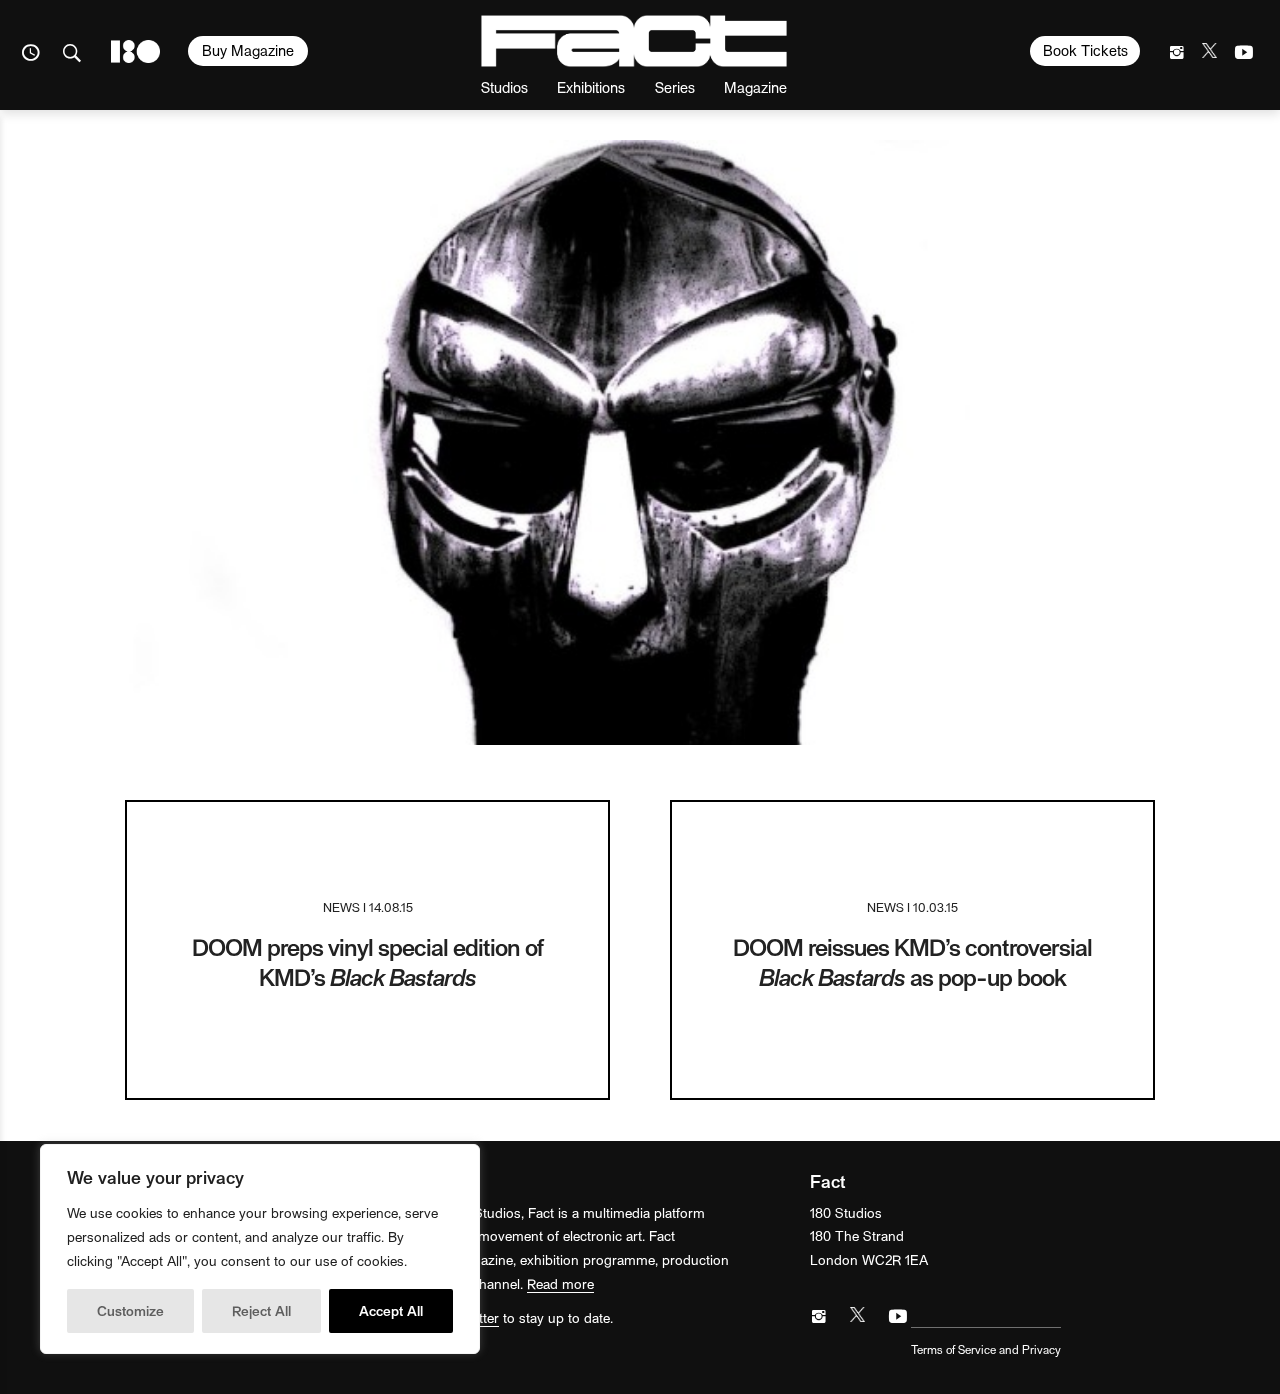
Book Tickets (1085, 50)
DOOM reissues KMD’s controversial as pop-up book (912, 961)
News (341, 906)
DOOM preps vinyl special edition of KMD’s (367, 961)
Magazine (755, 86)
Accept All (391, 1310)
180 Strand (135, 51)
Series (675, 86)
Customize (130, 1310)
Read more (560, 1283)
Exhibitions (591, 86)
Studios (504, 86)
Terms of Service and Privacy (986, 1349)
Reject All (261, 1310)
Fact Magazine (634, 41)
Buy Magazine (248, 50)
